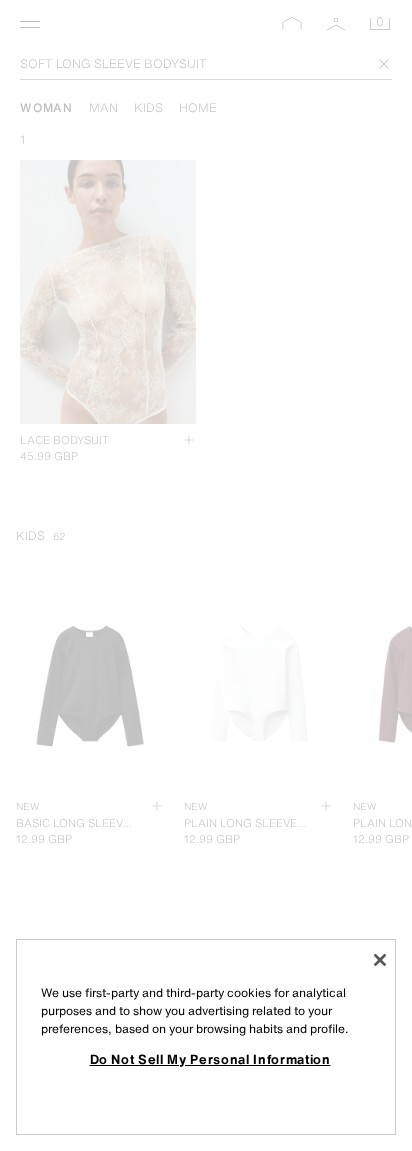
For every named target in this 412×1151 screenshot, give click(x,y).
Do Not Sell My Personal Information (210, 1059)
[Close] (380, 960)
